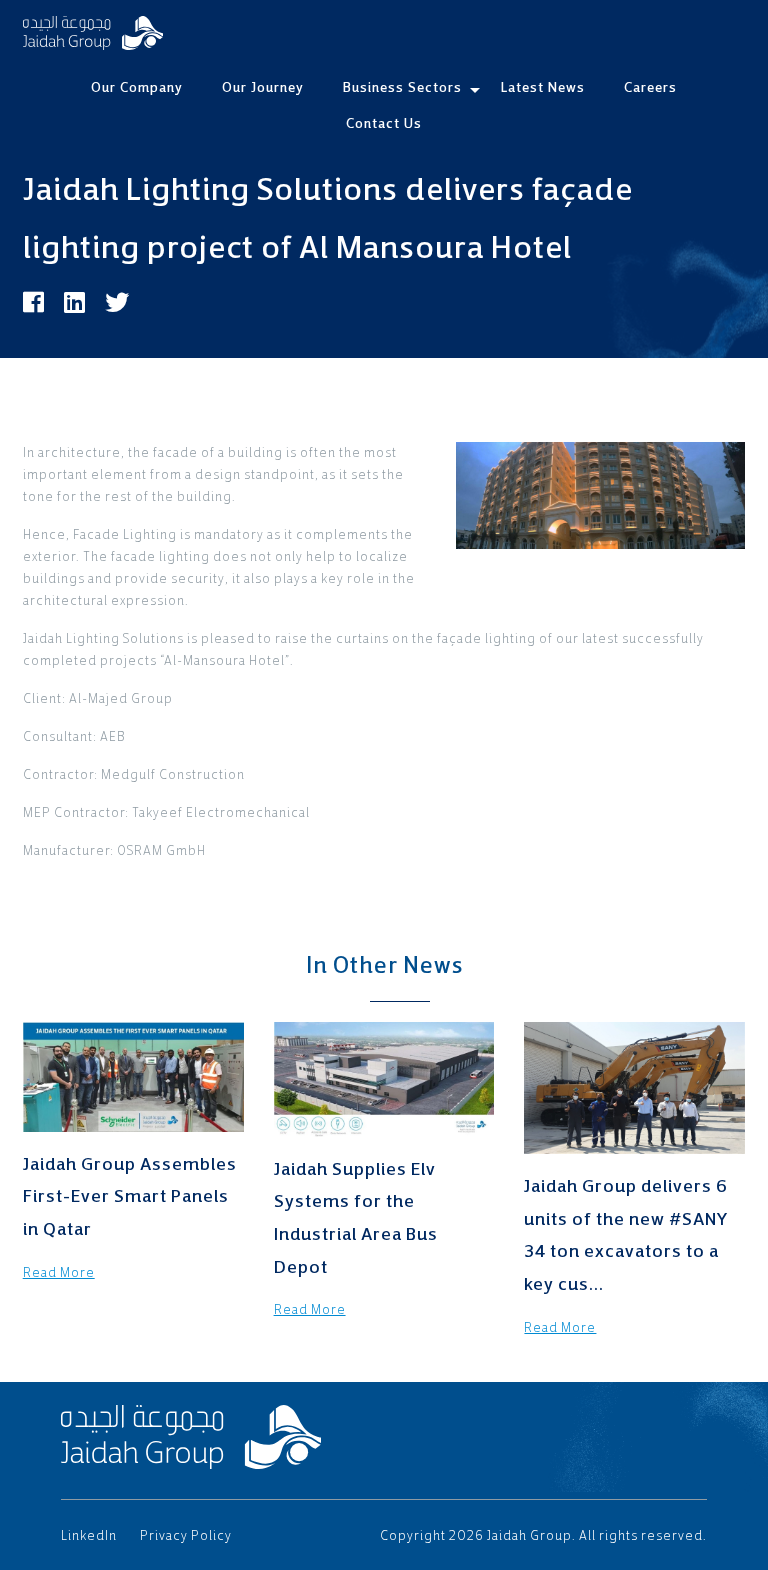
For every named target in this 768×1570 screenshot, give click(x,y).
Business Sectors (402, 86)
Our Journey (263, 86)
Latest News (543, 86)
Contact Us (384, 122)
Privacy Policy (186, 1535)
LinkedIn (89, 1535)
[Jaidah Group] (93, 33)
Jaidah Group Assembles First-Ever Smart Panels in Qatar (130, 1196)
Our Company (137, 86)
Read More (59, 1272)
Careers (650, 86)
